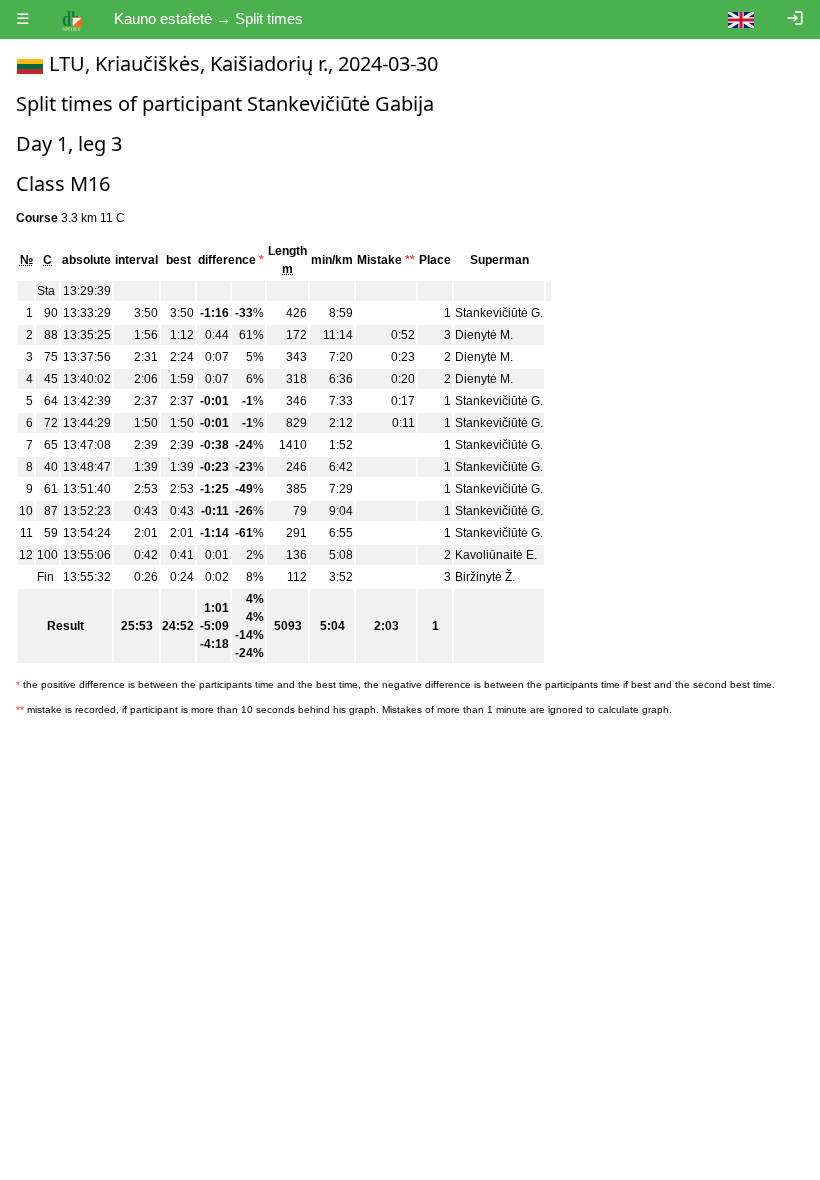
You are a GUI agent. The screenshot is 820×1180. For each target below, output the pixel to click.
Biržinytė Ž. (485, 577)
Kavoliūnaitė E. (496, 555)
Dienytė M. (484, 335)
